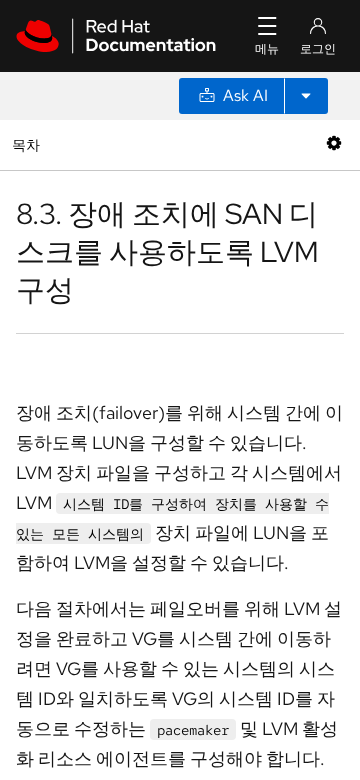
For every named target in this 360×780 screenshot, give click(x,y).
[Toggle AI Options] (306, 96)
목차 (28, 144)
